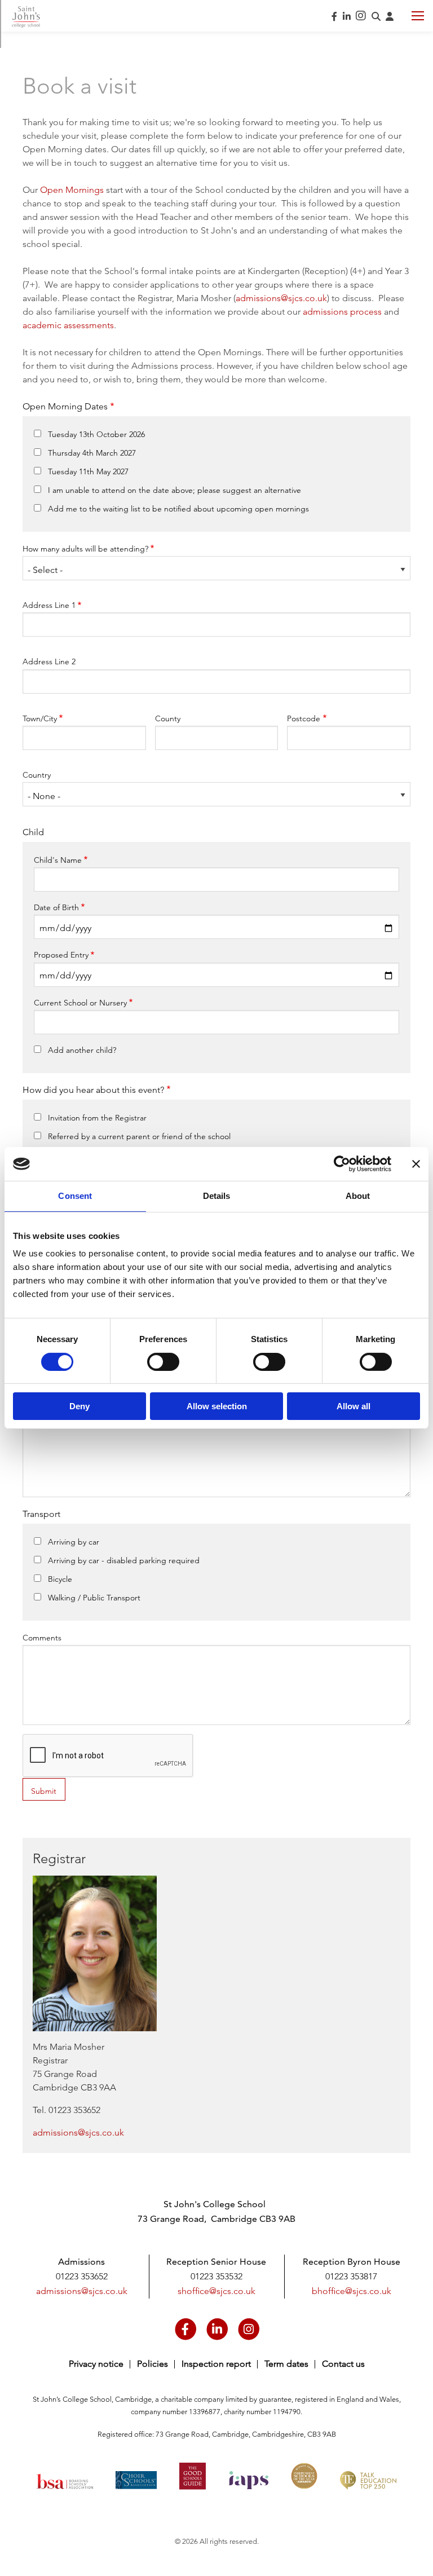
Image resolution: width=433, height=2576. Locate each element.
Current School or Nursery (80, 1003)
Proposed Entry (61, 955)
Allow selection (217, 1406)
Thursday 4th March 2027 (92, 453)
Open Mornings (72, 190)
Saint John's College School (26, 17)
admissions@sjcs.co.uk (281, 298)
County (168, 718)
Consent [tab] (75, 1196)
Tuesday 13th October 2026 (96, 434)
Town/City (40, 718)
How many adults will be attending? (85, 549)
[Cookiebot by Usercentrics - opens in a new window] (342, 1164)
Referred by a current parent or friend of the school (139, 1136)
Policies (153, 2364)
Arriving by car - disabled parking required (124, 1560)
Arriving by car (74, 1542)
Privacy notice (96, 2364)
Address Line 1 (49, 605)
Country (37, 775)
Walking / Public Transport (94, 1598)
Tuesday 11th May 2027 (88, 471)
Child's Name (58, 860)
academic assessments (68, 325)
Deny (79, 1406)
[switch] (163, 1362)
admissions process (342, 312)
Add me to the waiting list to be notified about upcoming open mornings (178, 509)
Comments (42, 1638)
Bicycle (60, 1579)
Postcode (304, 718)
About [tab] (358, 1196)
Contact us (343, 2364)
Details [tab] (217, 1196)
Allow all (354, 1406)
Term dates (286, 2364)
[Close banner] (416, 1164)
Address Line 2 (49, 661)
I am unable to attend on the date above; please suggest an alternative (174, 490)
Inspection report (216, 2364)
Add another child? (82, 1050)
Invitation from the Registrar (97, 1118)
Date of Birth (56, 907)
